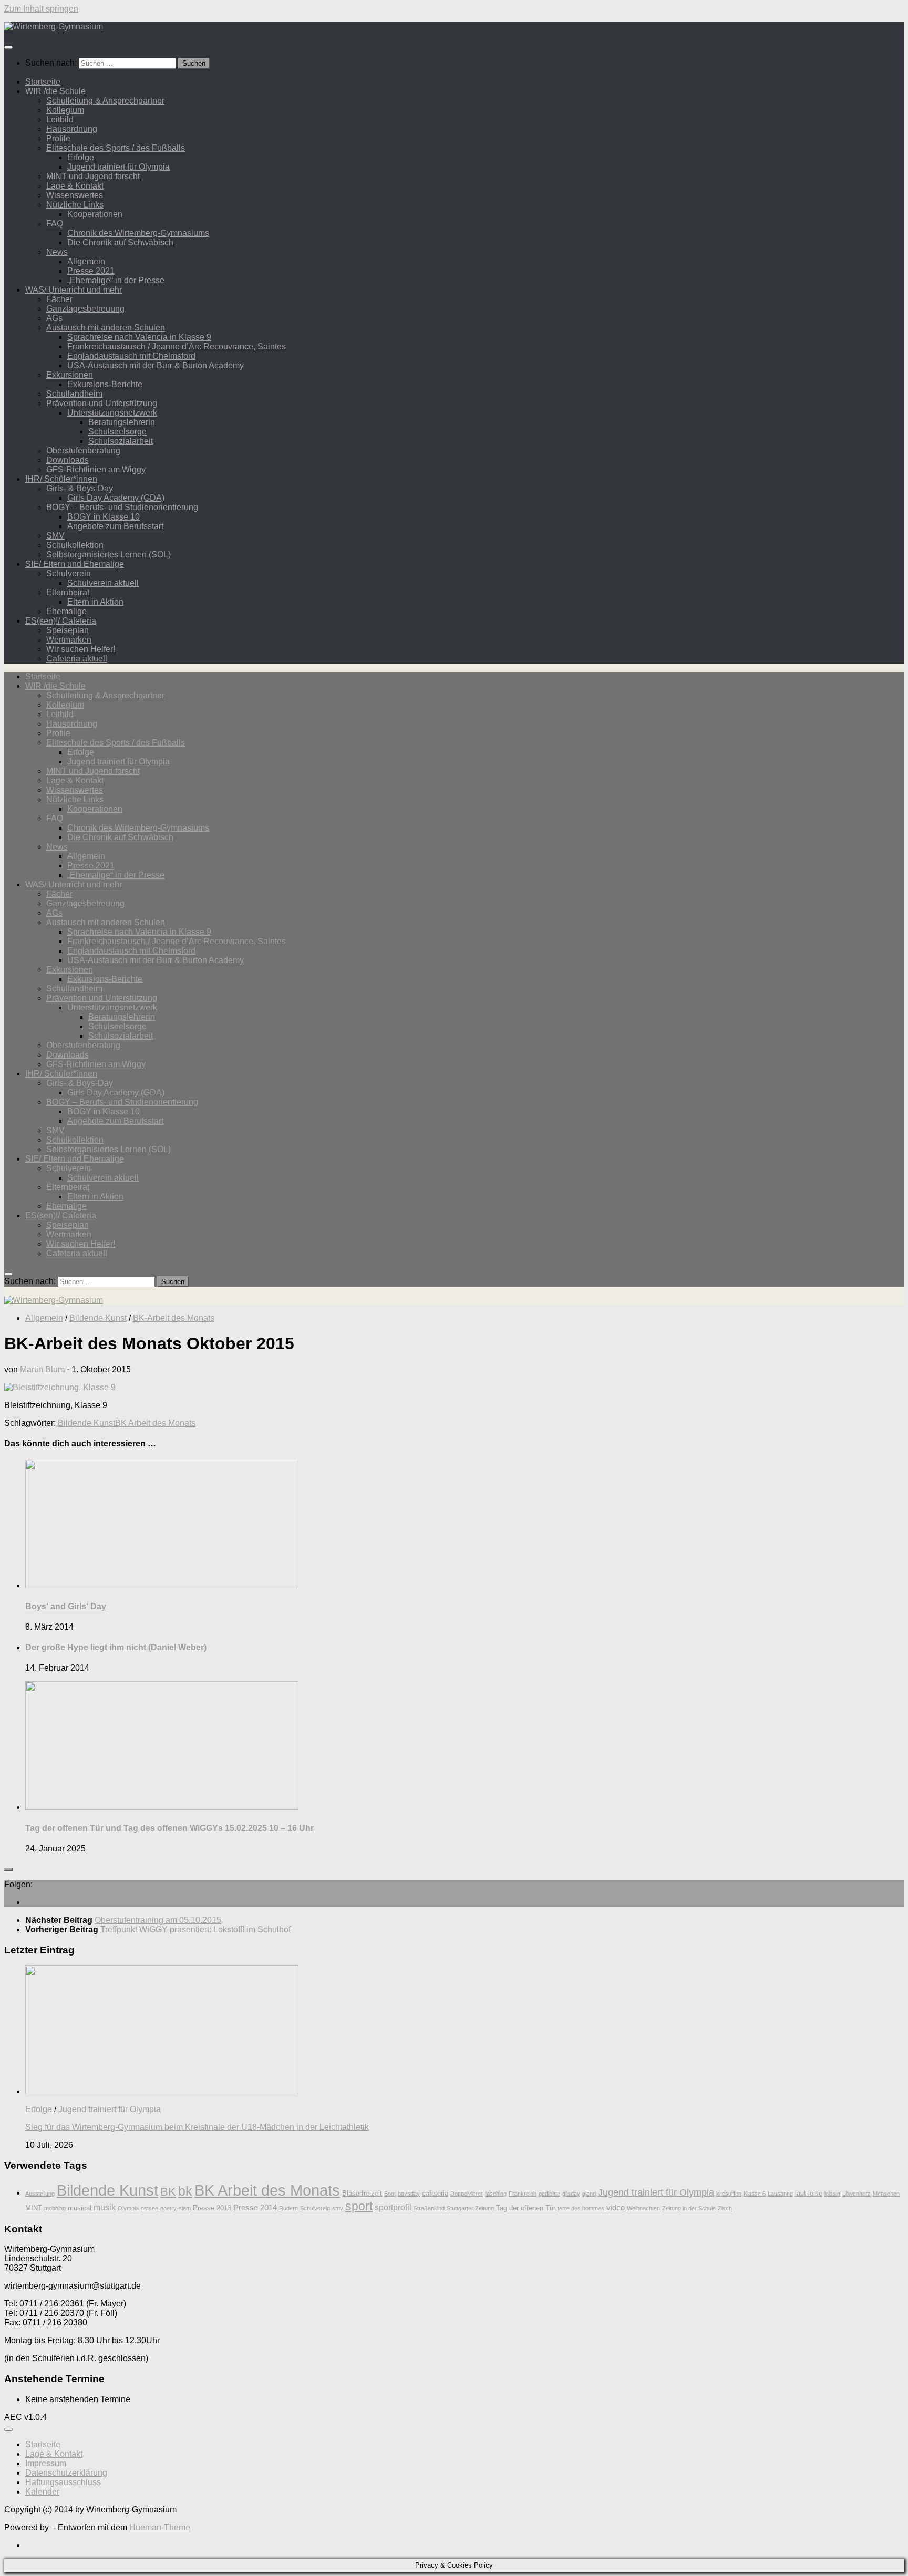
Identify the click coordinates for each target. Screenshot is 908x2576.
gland (589, 2194)
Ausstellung (40, 2194)
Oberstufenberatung (83, 451)
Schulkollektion (75, 545)
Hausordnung (72, 129)
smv (338, 2208)
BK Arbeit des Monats (155, 1423)
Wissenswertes (75, 195)
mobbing (55, 2208)
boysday (409, 2194)
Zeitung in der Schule (689, 2208)
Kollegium (65, 110)
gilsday (571, 2194)
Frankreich (523, 2194)
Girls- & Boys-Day (80, 488)
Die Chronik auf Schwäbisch (120, 242)
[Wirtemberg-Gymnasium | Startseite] (54, 27)
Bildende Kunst (98, 1318)
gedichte (549, 2194)
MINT (34, 2208)
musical (80, 2208)
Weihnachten (643, 2208)
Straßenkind (429, 2208)
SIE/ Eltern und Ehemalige (75, 564)
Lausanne (780, 2194)
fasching (496, 2194)
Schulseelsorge (117, 432)
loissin (832, 2194)
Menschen (886, 2194)
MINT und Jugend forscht (93, 176)
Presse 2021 (91, 271)
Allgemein (86, 261)
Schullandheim (74, 394)
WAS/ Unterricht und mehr (74, 290)
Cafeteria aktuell (77, 659)
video (616, 2208)
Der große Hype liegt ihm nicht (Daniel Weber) (116, 1647)
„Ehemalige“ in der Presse (116, 280)
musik (105, 2207)
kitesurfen (729, 2194)
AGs (54, 318)
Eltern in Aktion (95, 602)
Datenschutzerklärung (66, 2473)
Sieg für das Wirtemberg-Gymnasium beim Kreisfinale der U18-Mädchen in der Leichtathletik (197, 2127)
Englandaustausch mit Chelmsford (131, 356)
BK (168, 2192)
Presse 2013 (212, 2208)
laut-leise (809, 2193)
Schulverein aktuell (103, 583)
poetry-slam (176, 2208)
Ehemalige (66, 611)
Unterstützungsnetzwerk (112, 413)
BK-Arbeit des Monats (174, 1318)
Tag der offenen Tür (526, 2208)
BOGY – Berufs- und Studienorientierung (122, 507)
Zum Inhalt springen (41, 9)
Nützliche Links (75, 205)
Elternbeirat (68, 592)
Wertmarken (69, 640)
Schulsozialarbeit (121, 441)
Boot (390, 2194)
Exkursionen (70, 375)
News (57, 252)
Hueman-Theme (160, 2527)
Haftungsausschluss (63, 2482)
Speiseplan (68, 630)
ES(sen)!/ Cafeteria (61, 621)
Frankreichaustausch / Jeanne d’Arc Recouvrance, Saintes (177, 346)
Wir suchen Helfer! (81, 649)
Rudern (288, 2208)
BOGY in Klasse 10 (104, 517)
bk (185, 2191)
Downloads (68, 460)
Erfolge (81, 157)
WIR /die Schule (55, 91)
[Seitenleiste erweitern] (8, 1869)
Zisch (725, 2208)
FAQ (55, 224)
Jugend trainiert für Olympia (118, 167)
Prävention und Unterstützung (102, 403)
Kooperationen (95, 214)
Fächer (59, 299)
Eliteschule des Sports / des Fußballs (116, 148)
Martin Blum (42, 1369)
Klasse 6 (755, 2194)
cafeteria (435, 2193)
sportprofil (393, 2207)
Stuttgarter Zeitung (470, 2208)
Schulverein (69, 573)
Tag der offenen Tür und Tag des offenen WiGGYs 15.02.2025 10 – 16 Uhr (169, 1828)
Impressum (46, 2463)
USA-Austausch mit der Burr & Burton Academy (156, 365)
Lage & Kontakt (75, 186)
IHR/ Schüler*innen (61, 479)
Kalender (42, 2492)
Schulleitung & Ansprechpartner (105, 101)
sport (359, 2206)
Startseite (43, 82)
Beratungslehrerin (122, 422)
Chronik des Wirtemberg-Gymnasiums (138, 233)
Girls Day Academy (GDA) (116, 498)
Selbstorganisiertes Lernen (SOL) (109, 555)
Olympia (128, 2208)
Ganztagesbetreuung (85, 309)
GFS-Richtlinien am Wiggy (96, 469)
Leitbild (60, 120)
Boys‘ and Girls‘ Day (66, 1606)
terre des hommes (581, 2208)
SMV (55, 536)
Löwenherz (857, 2194)
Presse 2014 (255, 2208)
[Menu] (8, 47)
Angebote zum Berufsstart (115, 526)
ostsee (149, 2208)
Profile (58, 138)
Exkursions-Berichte (105, 384)
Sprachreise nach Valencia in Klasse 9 (139, 337)
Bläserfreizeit (362, 2193)
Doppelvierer (467, 2194)
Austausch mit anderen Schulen (106, 328)
